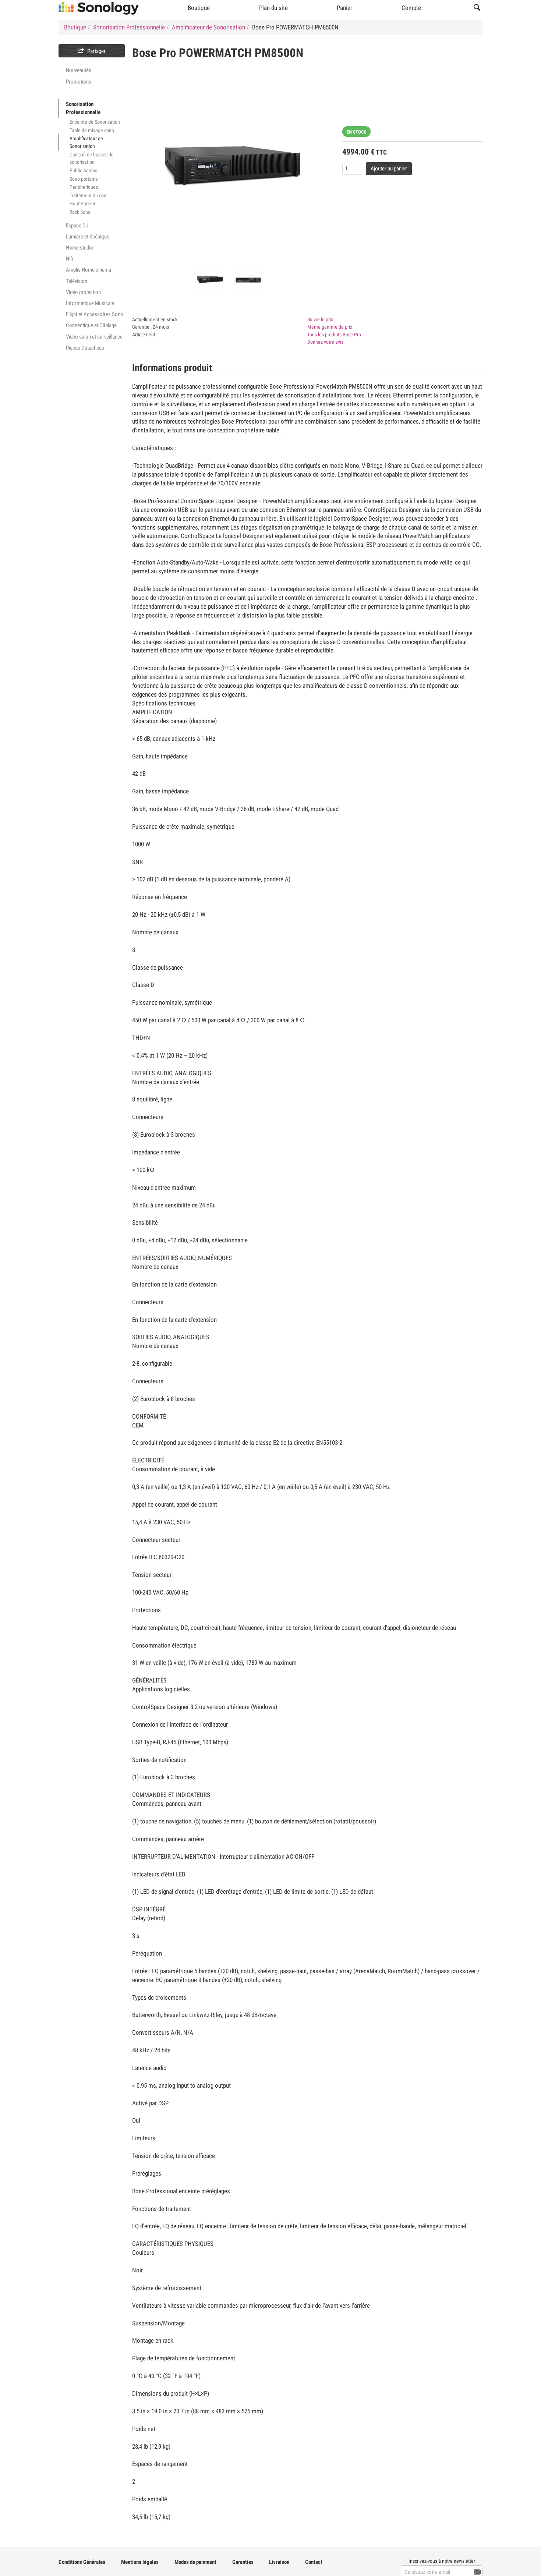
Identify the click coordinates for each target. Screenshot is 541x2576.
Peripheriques (84, 187)
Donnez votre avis (325, 342)
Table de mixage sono (92, 130)
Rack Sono (80, 212)
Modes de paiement (195, 2562)
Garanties (243, 2562)
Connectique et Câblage (91, 325)
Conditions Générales (82, 2562)
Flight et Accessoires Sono (95, 314)
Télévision (77, 281)
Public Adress (83, 170)
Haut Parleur (82, 204)
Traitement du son (88, 195)
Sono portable (84, 179)
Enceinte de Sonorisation (95, 122)
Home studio (79, 248)
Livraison (279, 2562)
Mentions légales (140, 2562)
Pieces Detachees (85, 348)
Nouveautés (79, 70)
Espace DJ (77, 226)
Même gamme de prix (330, 327)
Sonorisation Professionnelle (83, 108)
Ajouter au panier (389, 169)
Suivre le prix (320, 319)
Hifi (69, 259)
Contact (314, 2562)
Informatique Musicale (90, 303)
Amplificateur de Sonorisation (86, 142)
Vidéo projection (83, 292)
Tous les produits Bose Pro (334, 335)
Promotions (79, 82)
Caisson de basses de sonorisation (92, 158)
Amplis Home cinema (89, 270)
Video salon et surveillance (94, 337)
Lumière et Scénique (88, 237)
